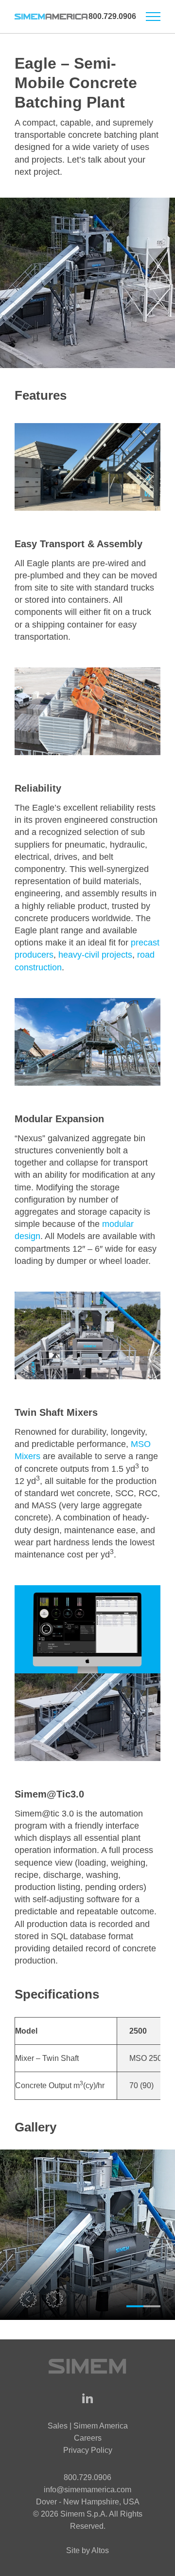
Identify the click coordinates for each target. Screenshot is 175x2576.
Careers (88, 2438)
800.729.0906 (112, 16)
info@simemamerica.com (87, 2490)
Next (56, 2300)
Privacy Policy (88, 2450)
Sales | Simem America (88, 2426)
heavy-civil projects (95, 955)
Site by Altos (87, 2550)
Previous (29, 2300)
